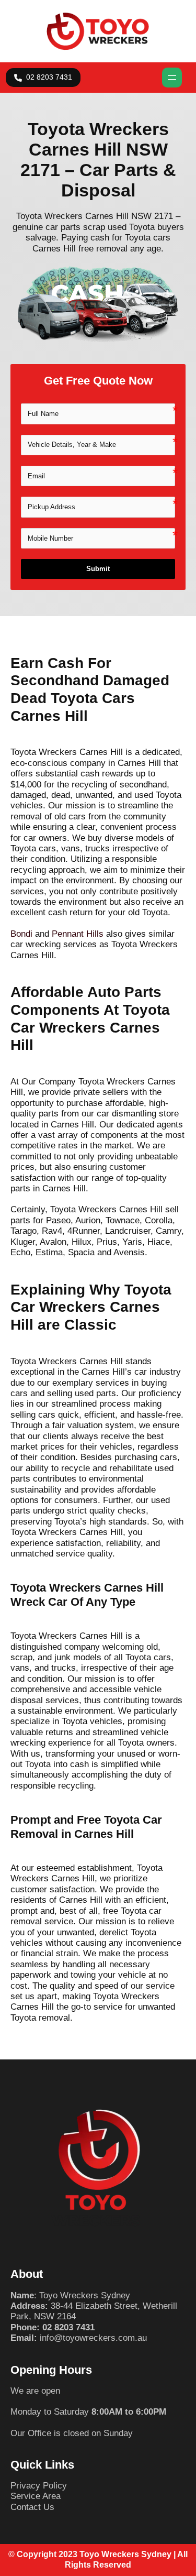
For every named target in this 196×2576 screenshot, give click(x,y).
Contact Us (32, 2507)
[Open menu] (172, 78)
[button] (43, 78)
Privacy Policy (39, 2486)
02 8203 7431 (68, 2327)
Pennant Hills (78, 934)
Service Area (36, 2496)
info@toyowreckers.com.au (93, 2338)
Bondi (21, 934)
